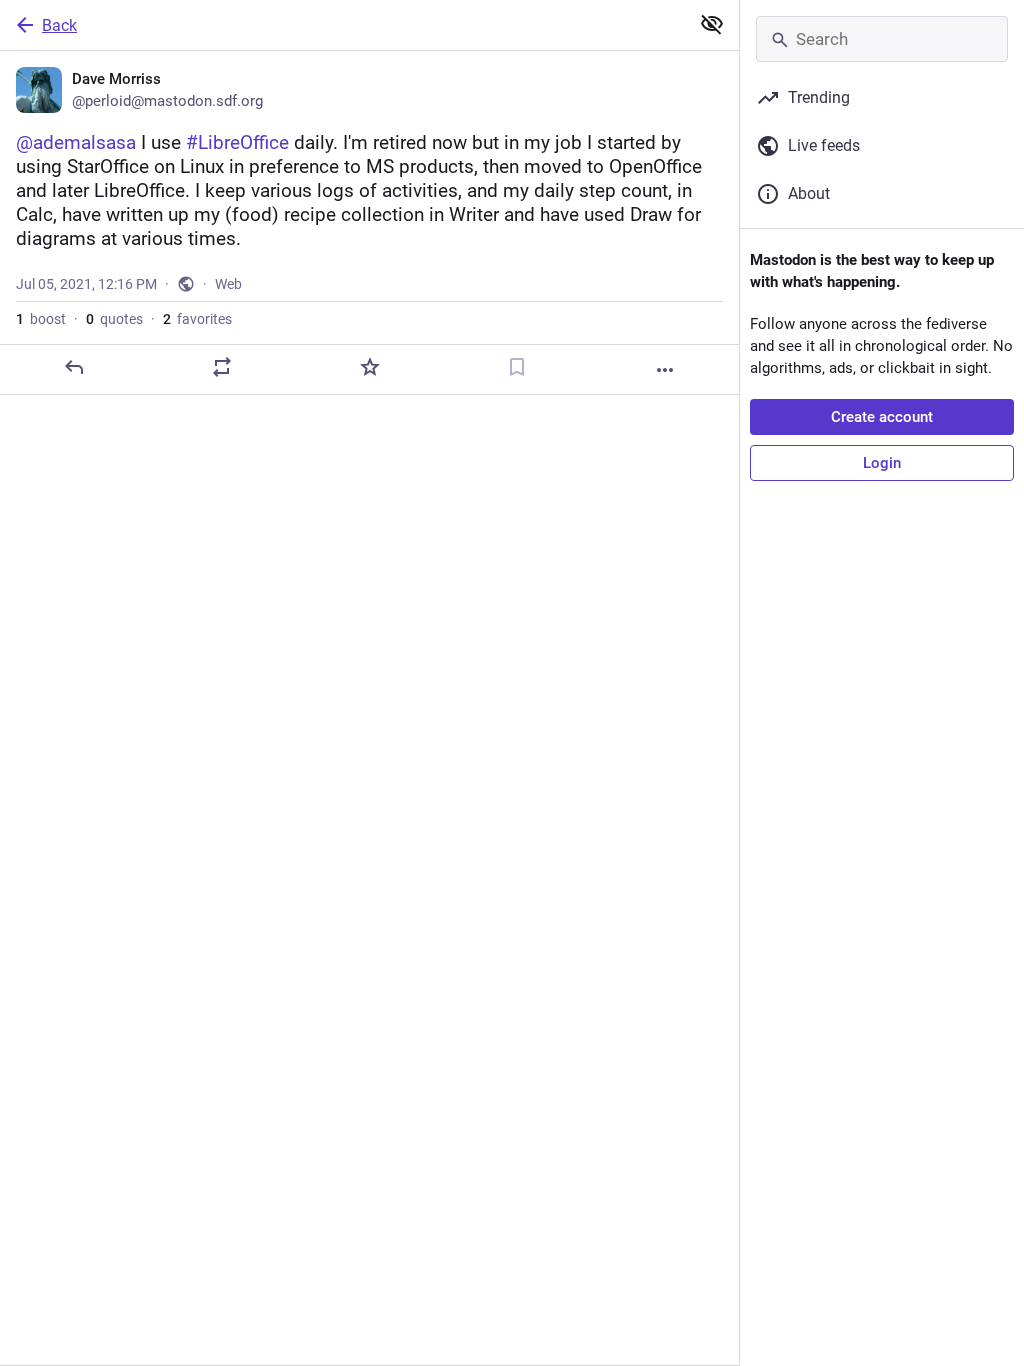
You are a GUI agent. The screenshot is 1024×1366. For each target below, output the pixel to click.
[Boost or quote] (222, 367)
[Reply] (74, 367)
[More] (665, 370)
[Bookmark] (517, 367)
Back (59, 25)
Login (882, 463)
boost (41, 319)
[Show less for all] (712, 24)
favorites (197, 319)
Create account (882, 417)
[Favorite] (370, 367)
